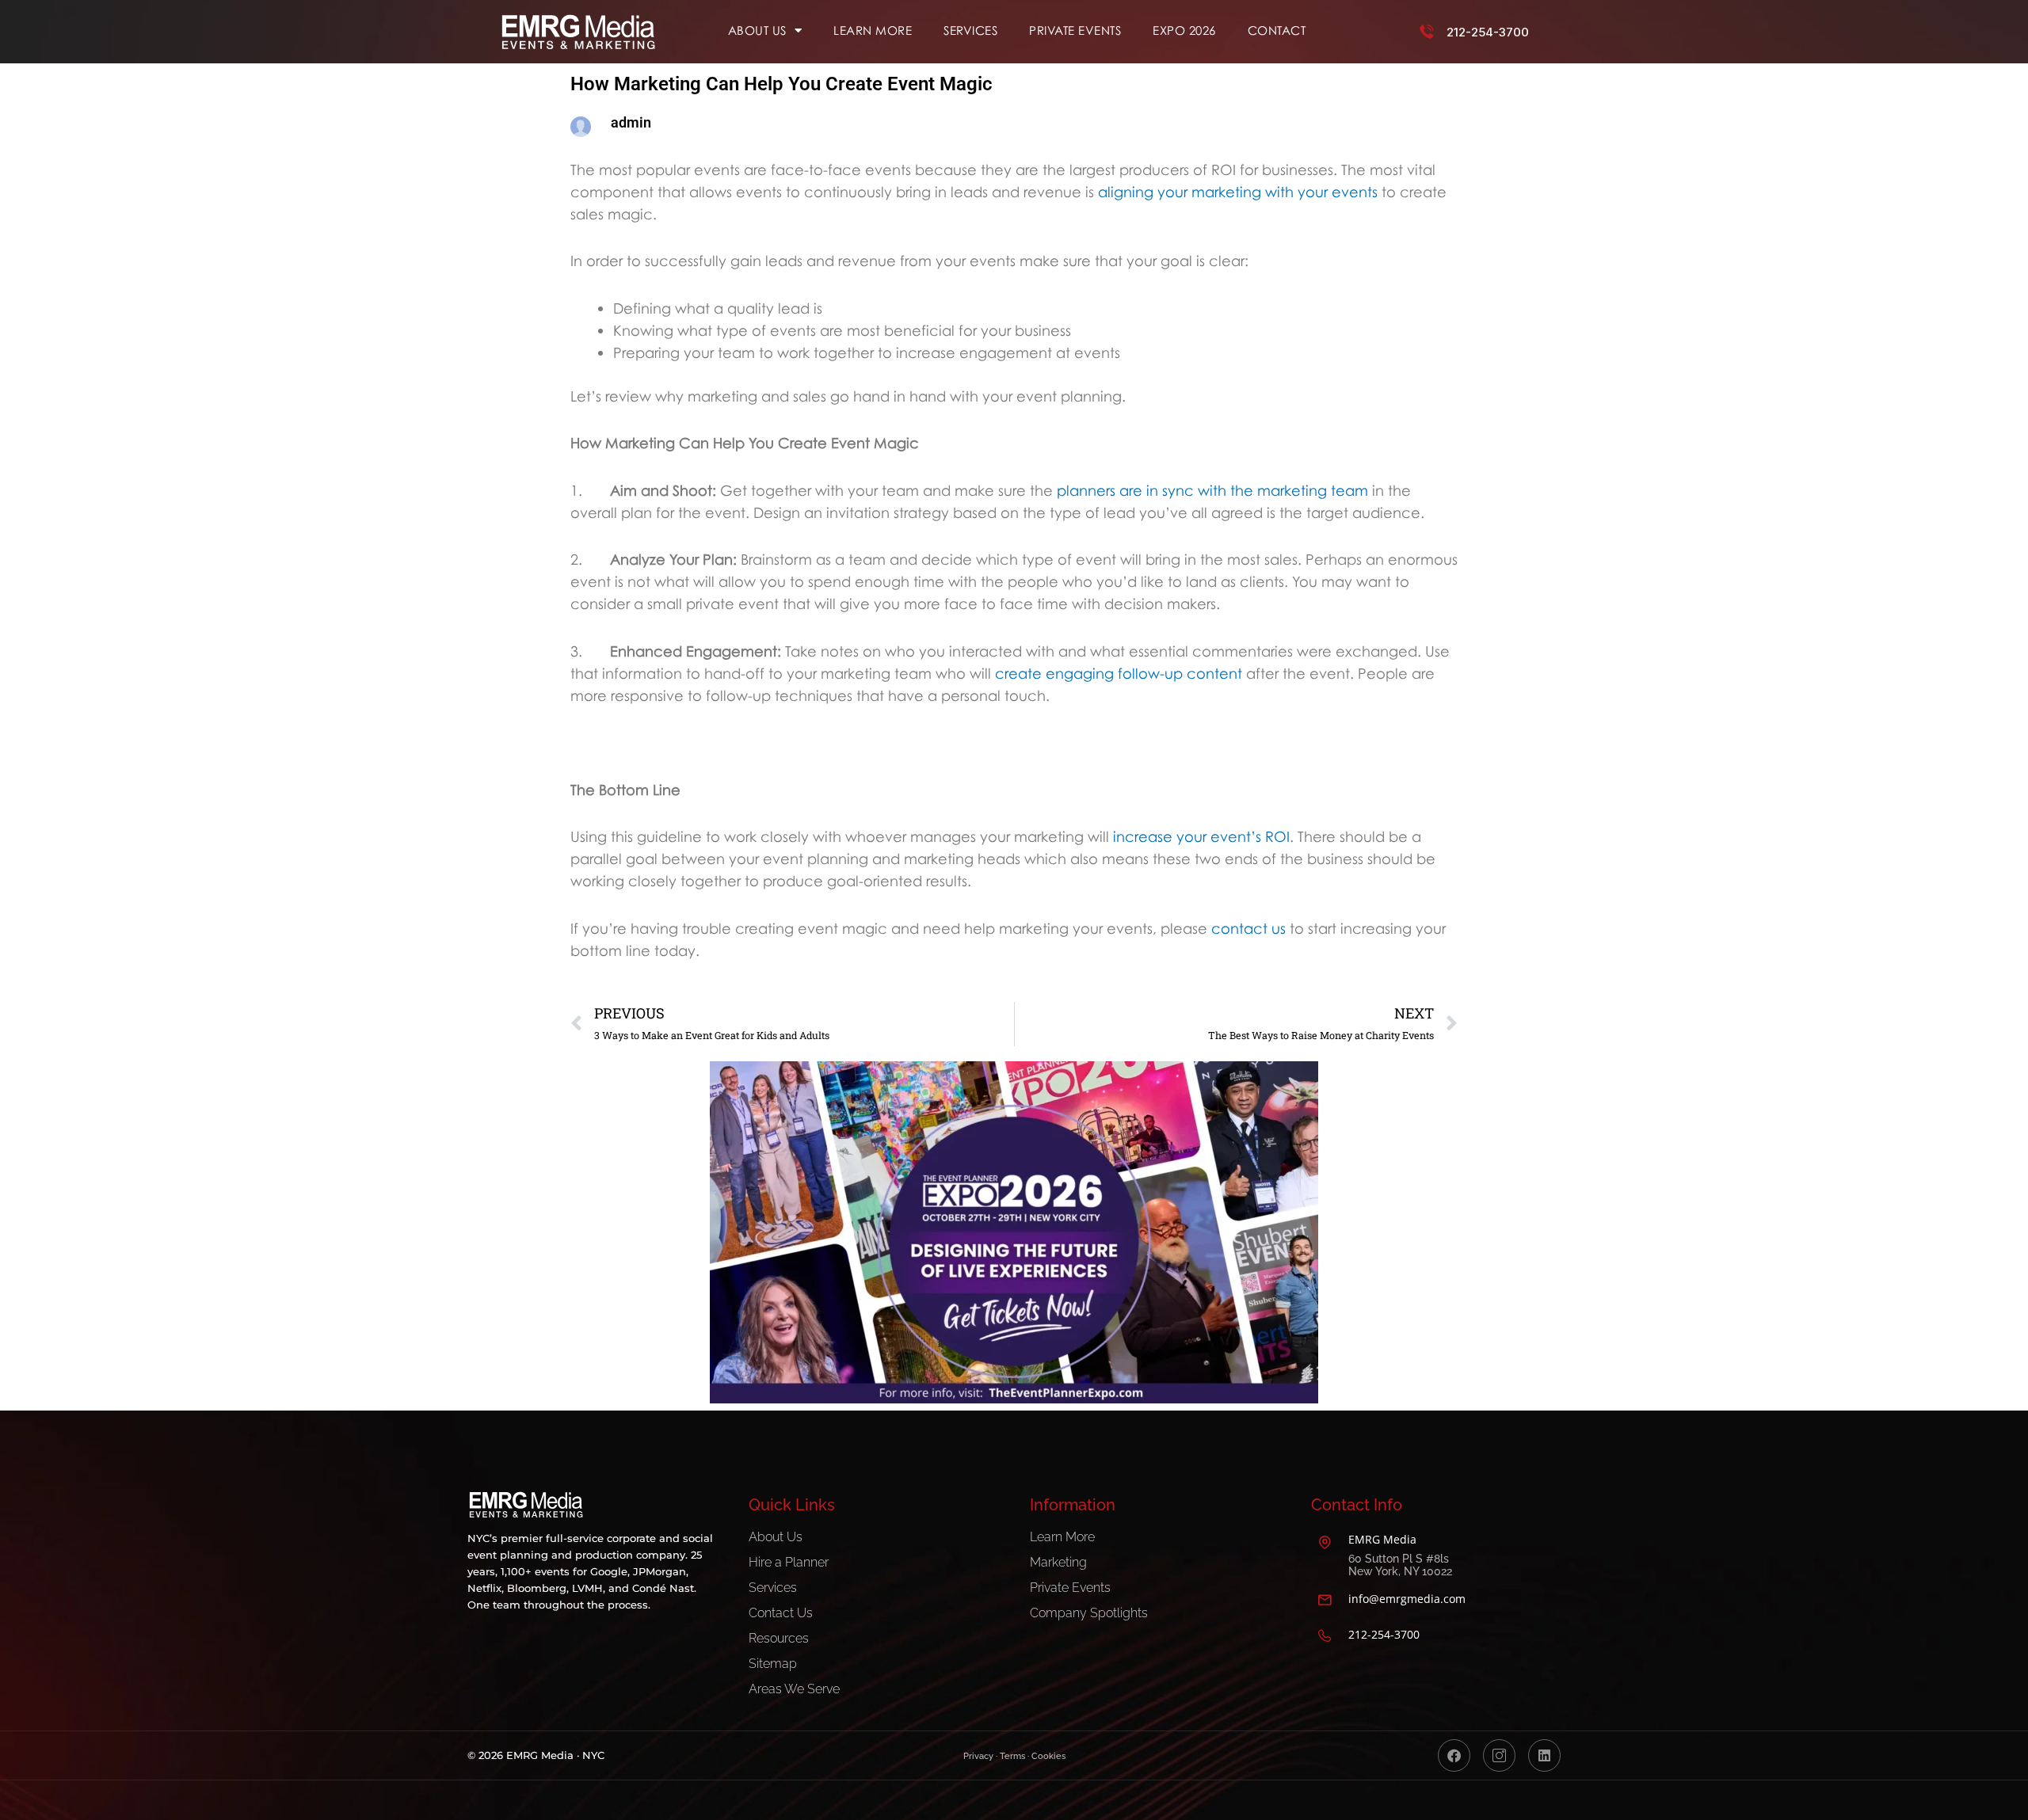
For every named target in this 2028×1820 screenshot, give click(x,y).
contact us (1248, 928)
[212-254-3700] (1427, 32)
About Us (757, 30)
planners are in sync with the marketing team (1212, 490)
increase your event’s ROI (1201, 836)
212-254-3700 (1488, 32)
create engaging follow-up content (1119, 673)
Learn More (873, 30)
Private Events (1075, 30)
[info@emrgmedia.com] (1325, 1600)
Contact (1277, 30)
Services (970, 30)
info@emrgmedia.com (1407, 1599)
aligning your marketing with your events (1236, 192)
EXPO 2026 (1184, 30)
